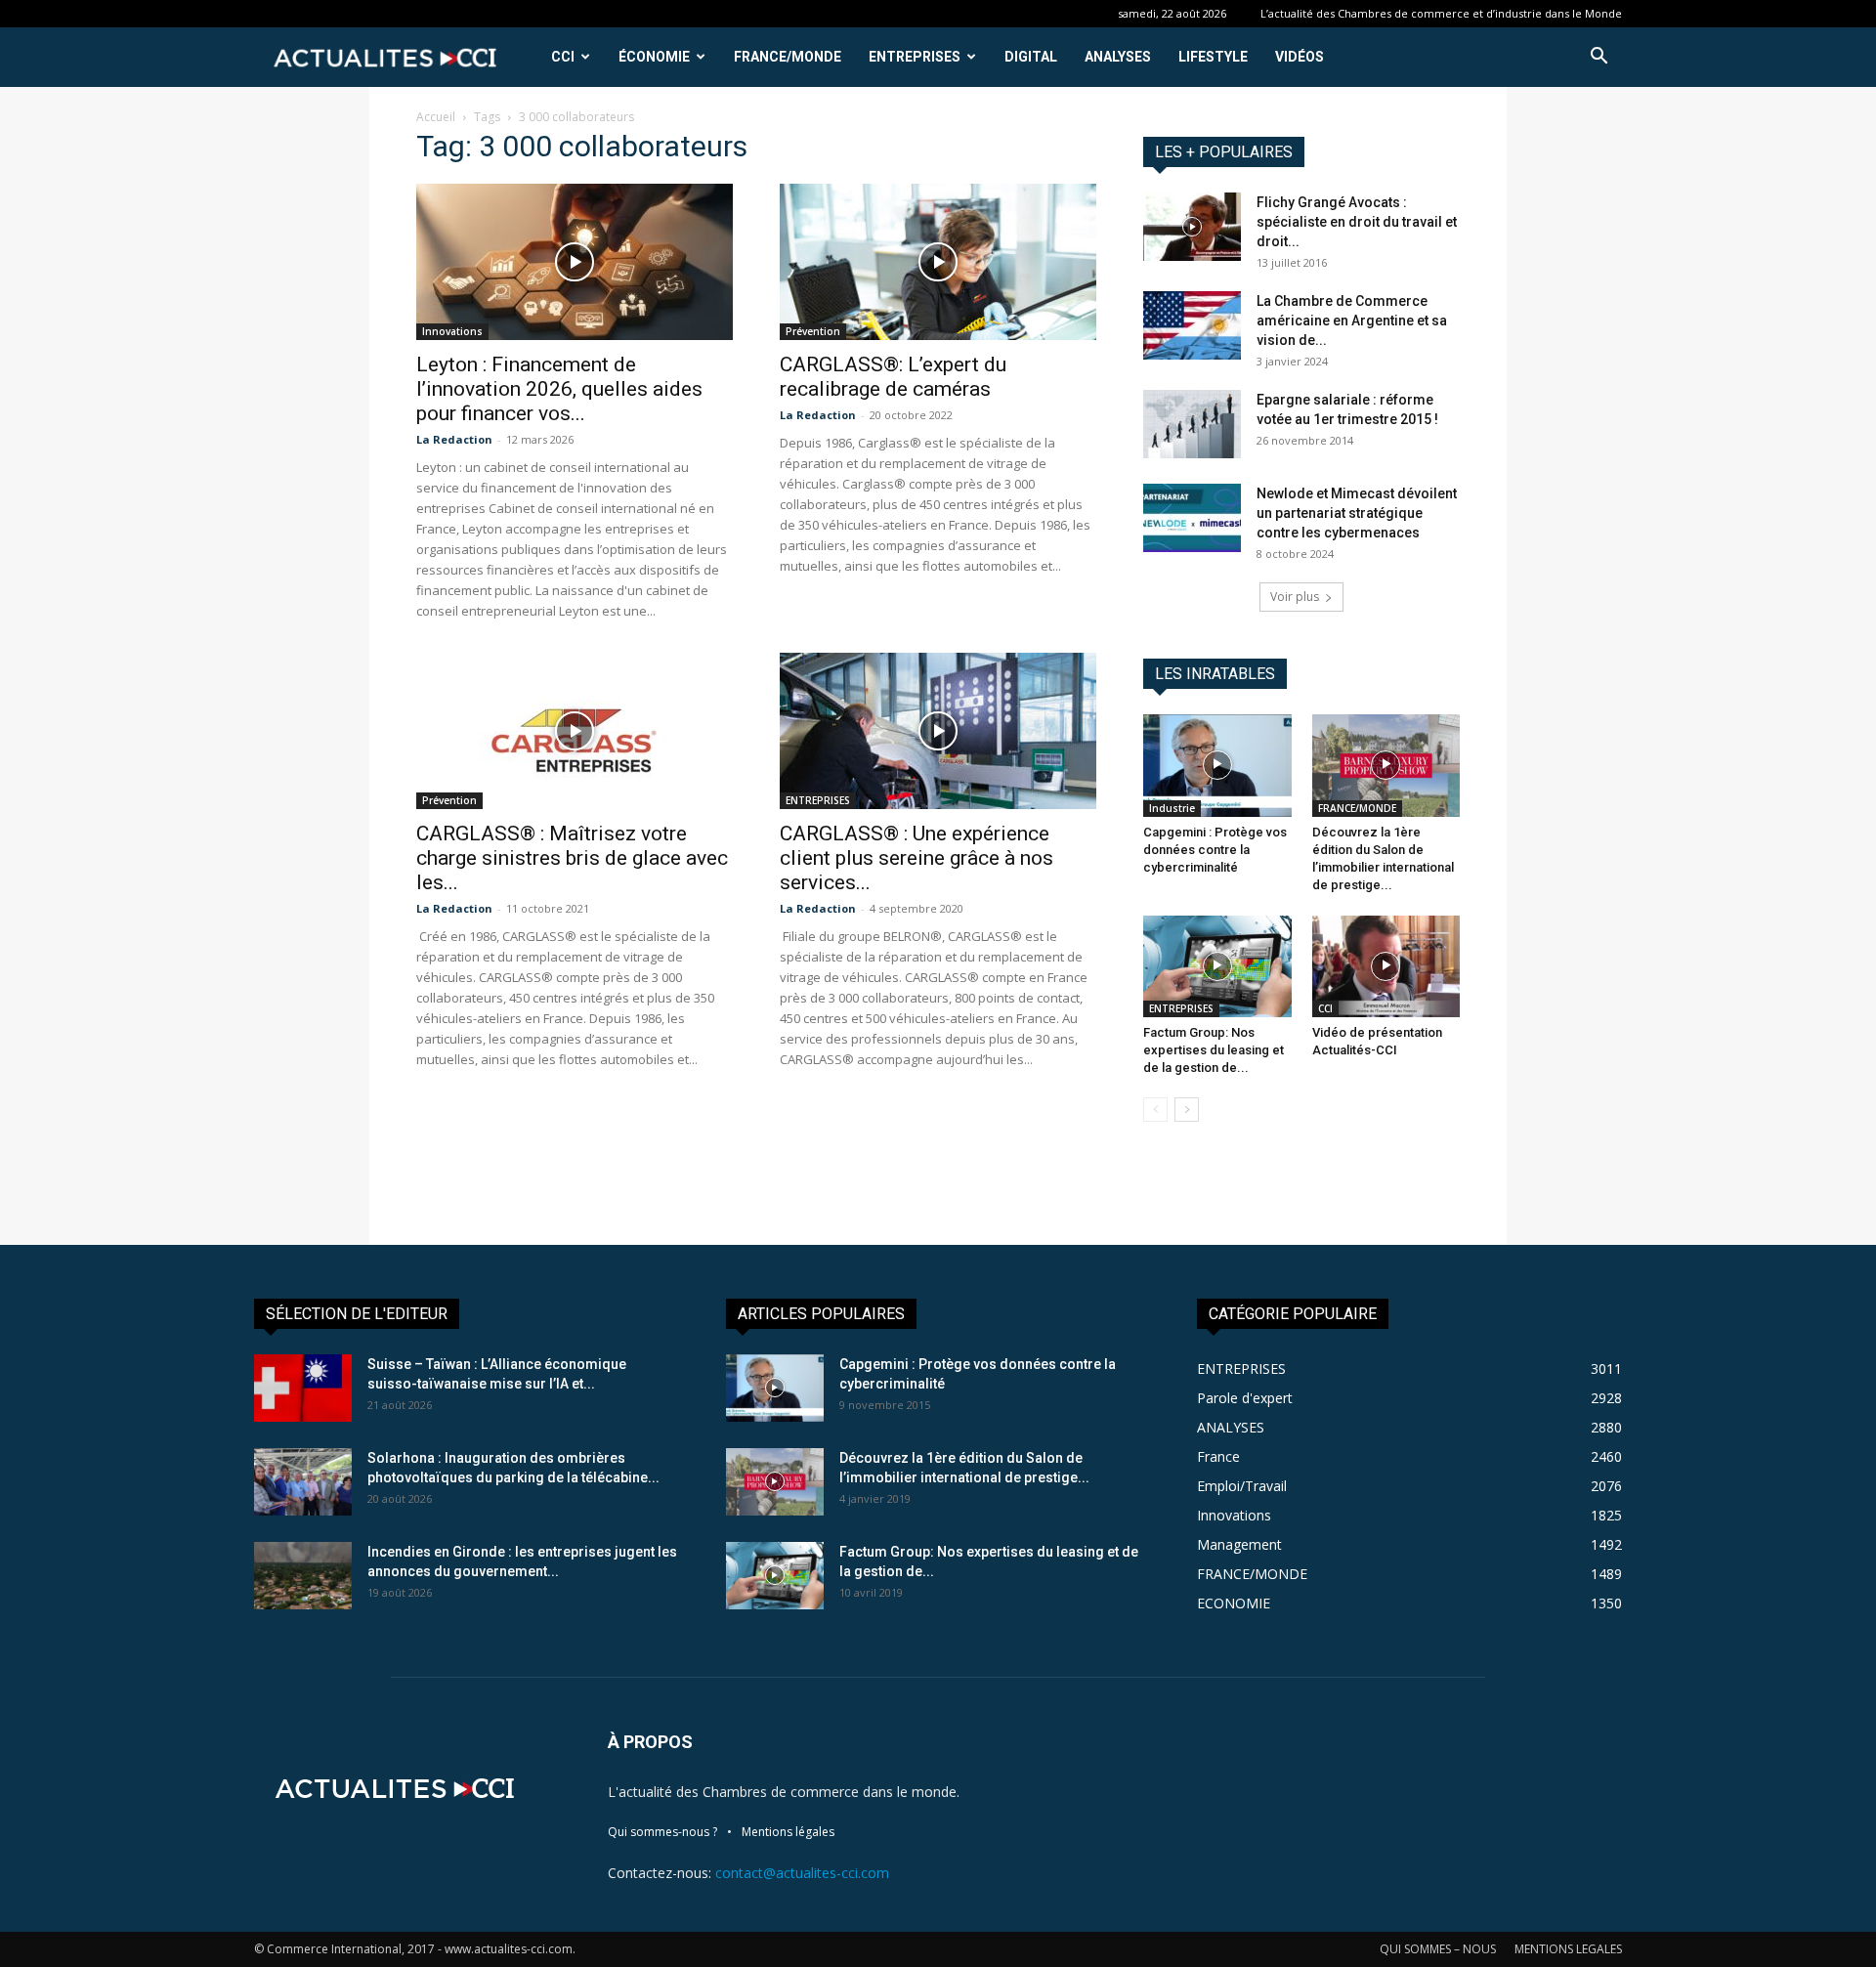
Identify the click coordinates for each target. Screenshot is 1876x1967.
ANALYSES (1118, 57)
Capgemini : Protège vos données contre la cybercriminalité (1215, 850)
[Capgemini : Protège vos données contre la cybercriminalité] (1217, 765)
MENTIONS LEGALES (1568, 1949)
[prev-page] (1155, 1110)
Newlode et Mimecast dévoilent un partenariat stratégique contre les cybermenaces (1357, 513)
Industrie (1172, 808)
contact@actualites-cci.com (802, 1873)
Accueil (436, 117)
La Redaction (454, 439)
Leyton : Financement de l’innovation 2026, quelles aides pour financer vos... (559, 389)
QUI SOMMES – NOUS (1438, 1949)
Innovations (452, 331)
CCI (563, 57)
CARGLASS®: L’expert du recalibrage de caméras (893, 377)
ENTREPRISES (915, 57)
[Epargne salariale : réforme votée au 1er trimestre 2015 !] (1192, 424)
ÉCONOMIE (654, 57)
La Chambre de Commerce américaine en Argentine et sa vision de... (1352, 321)
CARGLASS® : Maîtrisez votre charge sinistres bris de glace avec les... (572, 858)
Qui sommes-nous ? (662, 1832)
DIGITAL (1031, 57)
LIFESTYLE (1213, 57)
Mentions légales (788, 1832)
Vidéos (1300, 57)
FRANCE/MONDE (788, 57)
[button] (1599, 58)
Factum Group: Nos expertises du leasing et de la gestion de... (1214, 1050)
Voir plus (1295, 597)
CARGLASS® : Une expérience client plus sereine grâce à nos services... (917, 858)
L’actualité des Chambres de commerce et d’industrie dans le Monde (1441, 13)
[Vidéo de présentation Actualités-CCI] (1386, 966)
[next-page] (1187, 1110)
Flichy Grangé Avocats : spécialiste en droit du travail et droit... (1357, 222)
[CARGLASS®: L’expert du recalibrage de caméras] (938, 262)
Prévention (813, 331)
